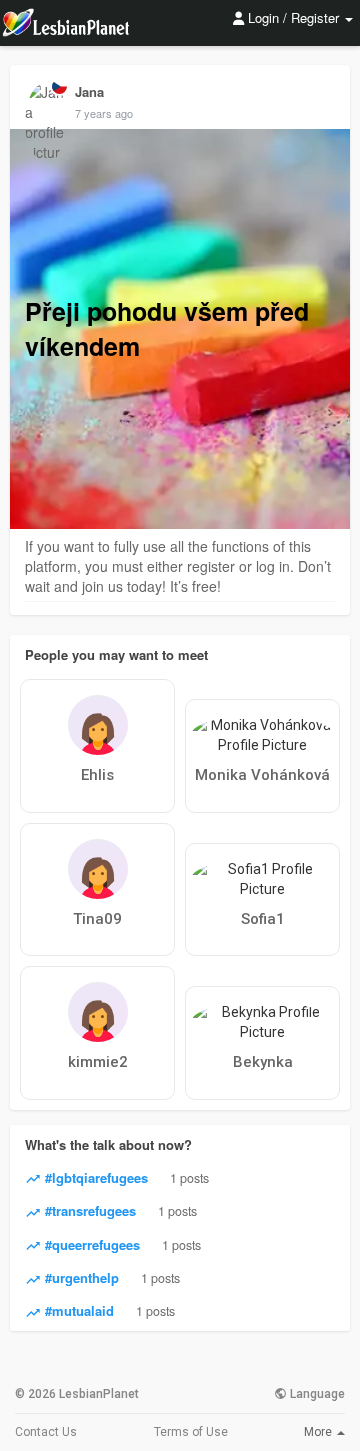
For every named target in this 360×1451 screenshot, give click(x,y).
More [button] (319, 1432)
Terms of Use (191, 1432)
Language (316, 1394)
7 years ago (104, 113)
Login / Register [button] (293, 17)
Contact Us (46, 1432)
